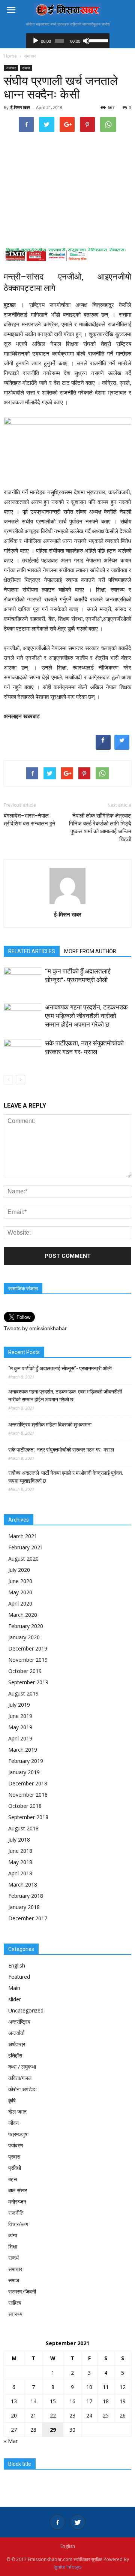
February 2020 (26, 1626)
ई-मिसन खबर (20, 107)
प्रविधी (15, 2168)
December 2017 (28, 1918)
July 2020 (19, 1570)
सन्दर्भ (13, 2258)
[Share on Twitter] (122, 748)
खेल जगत (17, 2112)
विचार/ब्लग (18, 2224)
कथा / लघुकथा (22, 2067)
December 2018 (28, 1783)
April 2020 (20, 1603)
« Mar (11, 2441)
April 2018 (20, 1873)
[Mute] (86, 41)
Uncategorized (26, 2010)
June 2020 (20, 1581)
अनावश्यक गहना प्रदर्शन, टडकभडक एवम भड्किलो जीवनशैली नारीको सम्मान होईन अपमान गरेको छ (87, 1016)
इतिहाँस (15, 2055)
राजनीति (16, 2213)
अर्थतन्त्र (17, 2044)
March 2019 (23, 1750)
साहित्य (15, 2303)
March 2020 (23, 1615)
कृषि (12, 2100)
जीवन (13, 2123)
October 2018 (25, 1806)
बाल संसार (18, 2190)
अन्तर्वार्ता (16, 2033)
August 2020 (23, 1559)
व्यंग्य (13, 2235)
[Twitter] (78, 2522)
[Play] (36, 41)
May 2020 (20, 1592)
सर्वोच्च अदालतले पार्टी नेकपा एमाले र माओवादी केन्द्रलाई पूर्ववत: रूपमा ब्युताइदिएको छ (66, 1477)
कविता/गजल (20, 2078)
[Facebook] (57, 2522)
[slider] (97, 40)
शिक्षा (13, 2246)
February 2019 (26, 1761)
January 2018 (24, 1907)
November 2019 (28, 1660)
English (17, 1965)
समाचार (11, 68)
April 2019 (20, 1738)
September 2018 (28, 1817)
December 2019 (28, 1648)
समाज (26, 68)
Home (10, 56)
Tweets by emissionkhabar (35, 1328)
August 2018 (23, 1828)
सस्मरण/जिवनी (22, 2291)
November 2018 (28, 1795)
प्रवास (14, 2157)
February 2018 (26, 1896)
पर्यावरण (16, 2145)
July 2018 (19, 1840)
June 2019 (20, 1716)
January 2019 (24, 1772)
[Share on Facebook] (103, 748)
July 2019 (19, 1705)
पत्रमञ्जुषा (18, 2134)
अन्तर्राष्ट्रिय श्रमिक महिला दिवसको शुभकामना (50, 1425)
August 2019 (23, 1693)
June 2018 (20, 1851)
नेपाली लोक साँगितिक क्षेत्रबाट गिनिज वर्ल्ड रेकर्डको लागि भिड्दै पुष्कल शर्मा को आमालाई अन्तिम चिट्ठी (100, 828)
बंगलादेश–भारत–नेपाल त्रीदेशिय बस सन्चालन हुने (30, 820)
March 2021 (23, 1536)
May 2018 (20, 1862)
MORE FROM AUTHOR (90, 951)
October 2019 (25, 1671)
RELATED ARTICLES (32, 951)
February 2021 (26, 1547)
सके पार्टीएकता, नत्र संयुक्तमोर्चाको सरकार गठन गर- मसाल (61, 1450)
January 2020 (24, 1637)
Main (14, 1988)
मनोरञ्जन (17, 2201)
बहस (13, 2179)
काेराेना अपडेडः (22, 2089)
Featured (19, 1977)
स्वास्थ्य (15, 2314)
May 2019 (20, 1727)
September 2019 (28, 1682)
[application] (68, 41)
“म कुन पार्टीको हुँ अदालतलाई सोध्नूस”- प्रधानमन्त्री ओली (60, 1368)
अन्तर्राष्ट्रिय (19, 2022)
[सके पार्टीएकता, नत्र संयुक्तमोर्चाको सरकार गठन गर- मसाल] (22, 1052)
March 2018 (23, 1885)
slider (15, 1999)
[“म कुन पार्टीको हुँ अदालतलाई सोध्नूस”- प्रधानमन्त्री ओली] (22, 980)
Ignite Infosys (67, 2567)
